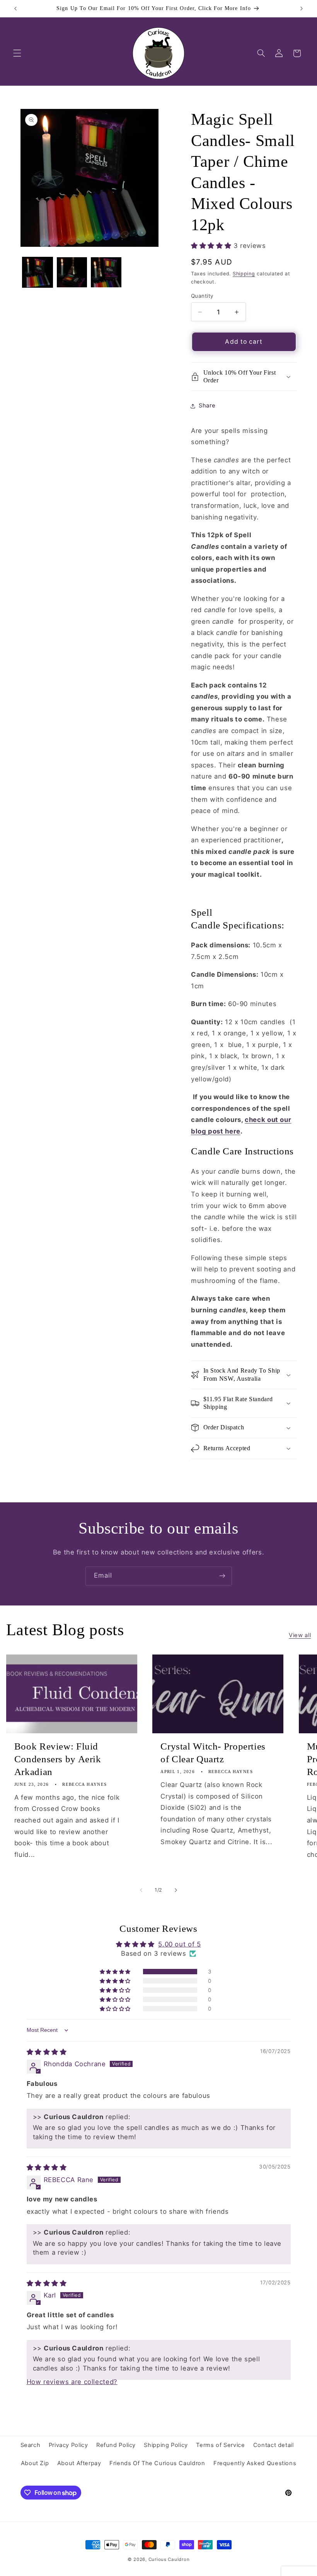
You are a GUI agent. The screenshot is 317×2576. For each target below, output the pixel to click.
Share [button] (207, 406)
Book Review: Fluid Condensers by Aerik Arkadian (58, 1759)
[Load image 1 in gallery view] (37, 272)
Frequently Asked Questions (255, 2463)
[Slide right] (176, 1890)
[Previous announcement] (15, 8)
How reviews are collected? (72, 2382)
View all (300, 1635)
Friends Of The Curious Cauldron (157, 2463)
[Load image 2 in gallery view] (72, 272)
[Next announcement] (302, 8)
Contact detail (274, 2445)
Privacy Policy (68, 2445)
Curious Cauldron (169, 2559)
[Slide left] (141, 1890)
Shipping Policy (166, 2445)
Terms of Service (220, 2445)
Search (31, 2445)
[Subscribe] (222, 1576)
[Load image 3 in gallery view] (106, 272)
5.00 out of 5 (179, 1944)
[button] (17, 53)
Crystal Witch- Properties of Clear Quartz (213, 1753)
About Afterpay (79, 2463)
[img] (47, 2052)
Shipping (244, 274)
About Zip (35, 2463)
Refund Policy (116, 2445)
